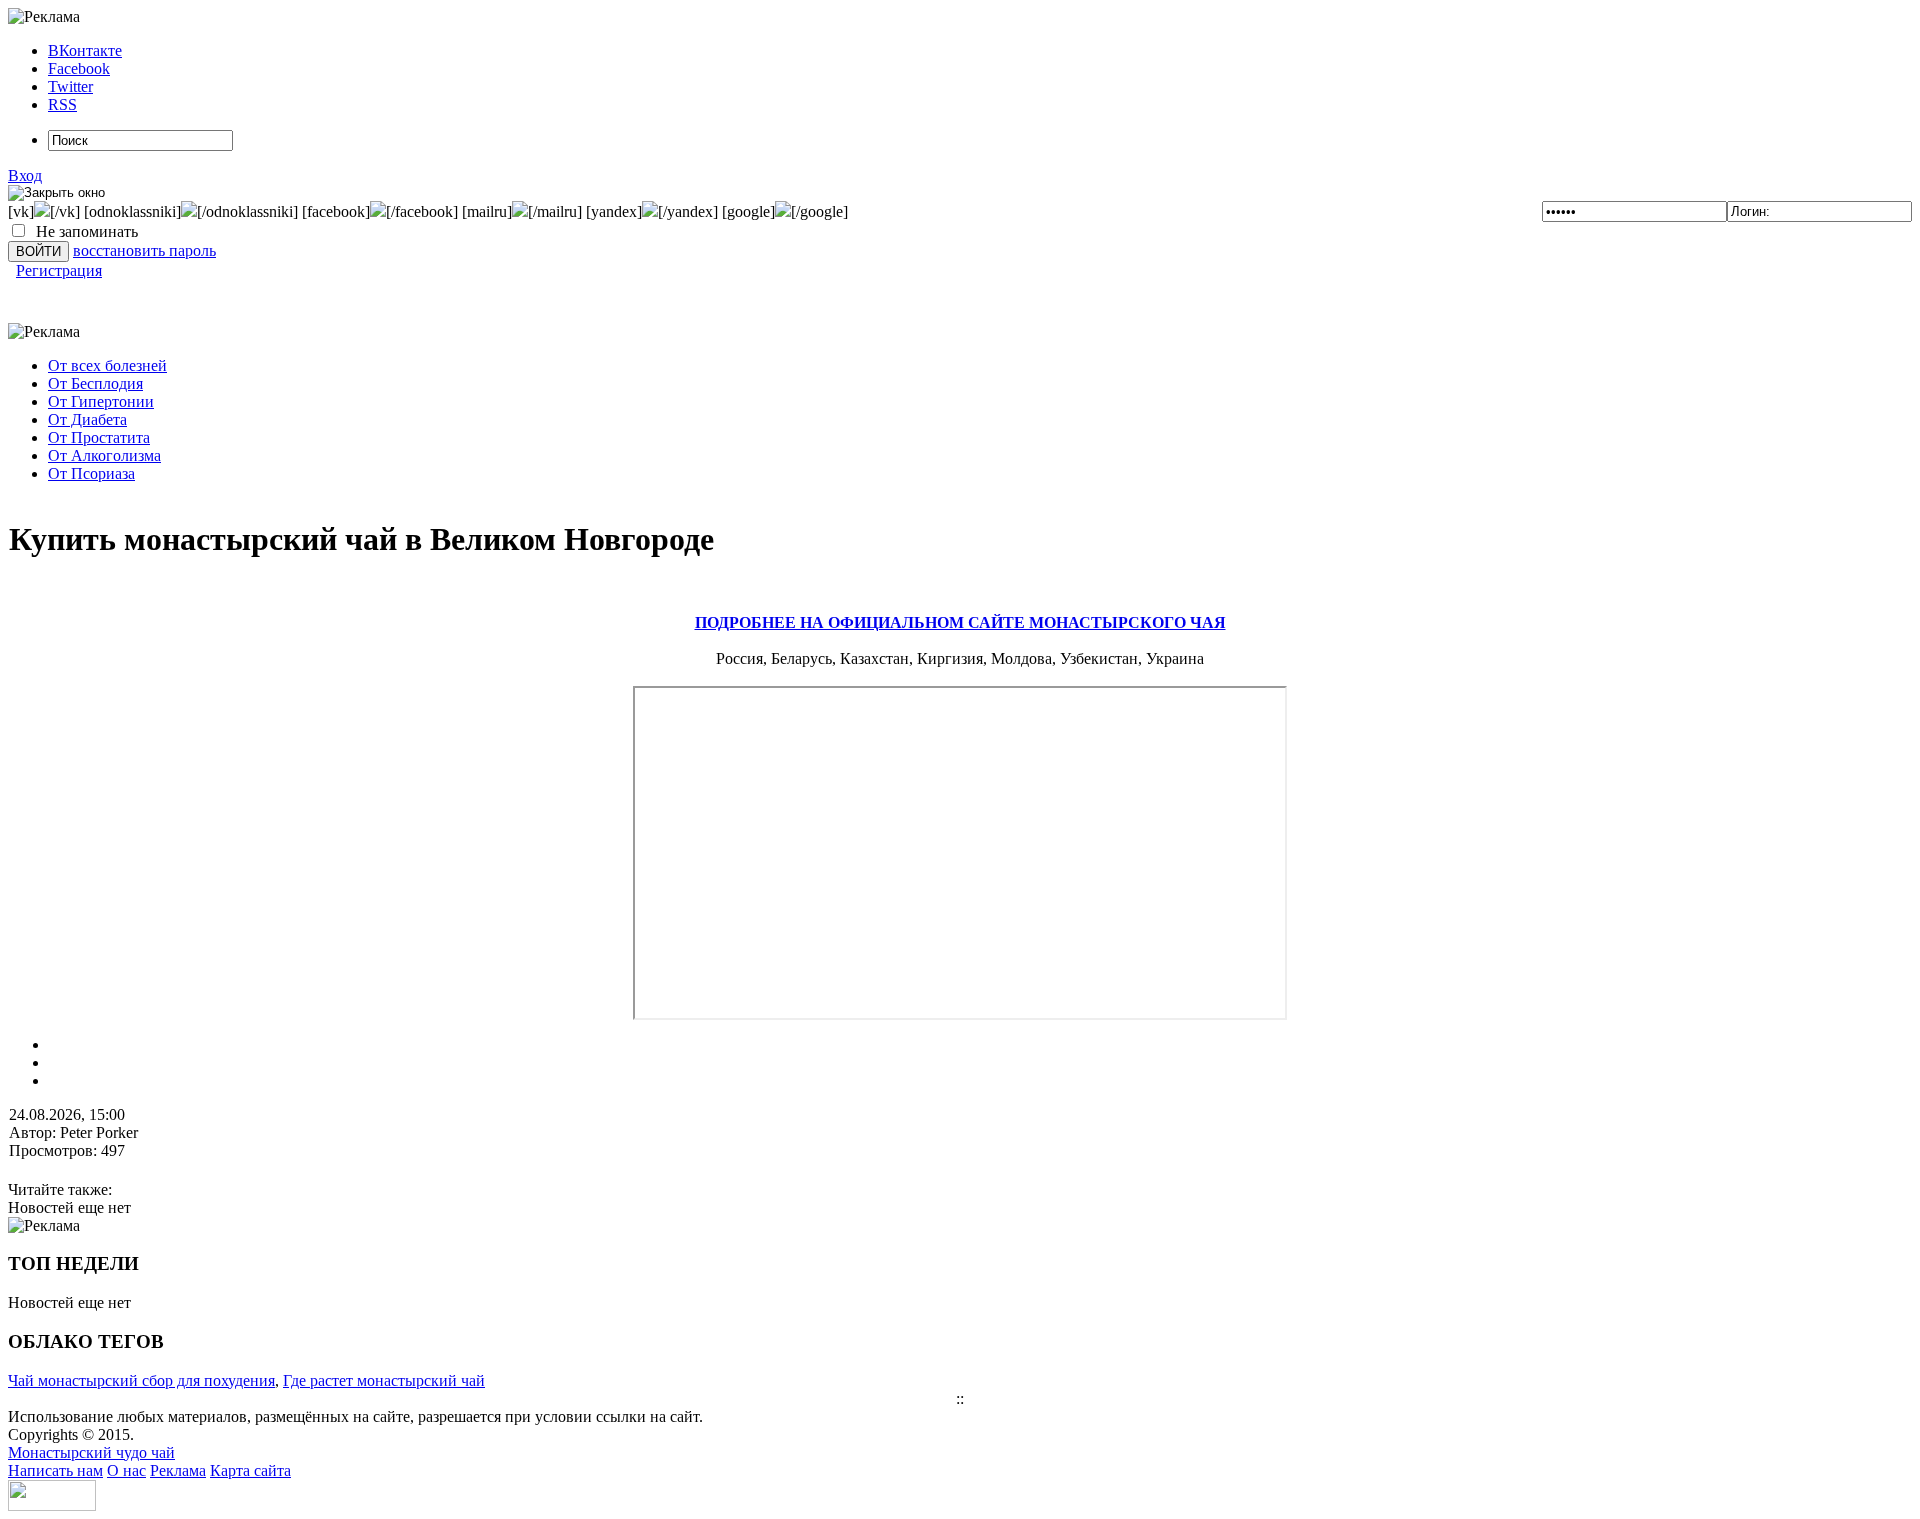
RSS (62, 104)
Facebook (79, 68)
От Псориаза (91, 473)
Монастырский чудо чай (91, 1452)
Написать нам (55, 1470)
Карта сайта (250, 1470)
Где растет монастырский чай (384, 1380)
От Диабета (87, 419)
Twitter (70, 86)
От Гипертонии (101, 401)
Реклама (178, 1470)
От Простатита (99, 437)
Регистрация (59, 270)
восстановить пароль (144, 250)
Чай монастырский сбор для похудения (141, 1380)
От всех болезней (107, 365)
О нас (126, 1470)
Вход (25, 175)
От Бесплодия (95, 383)
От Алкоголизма (104, 455)
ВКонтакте (85, 50)
